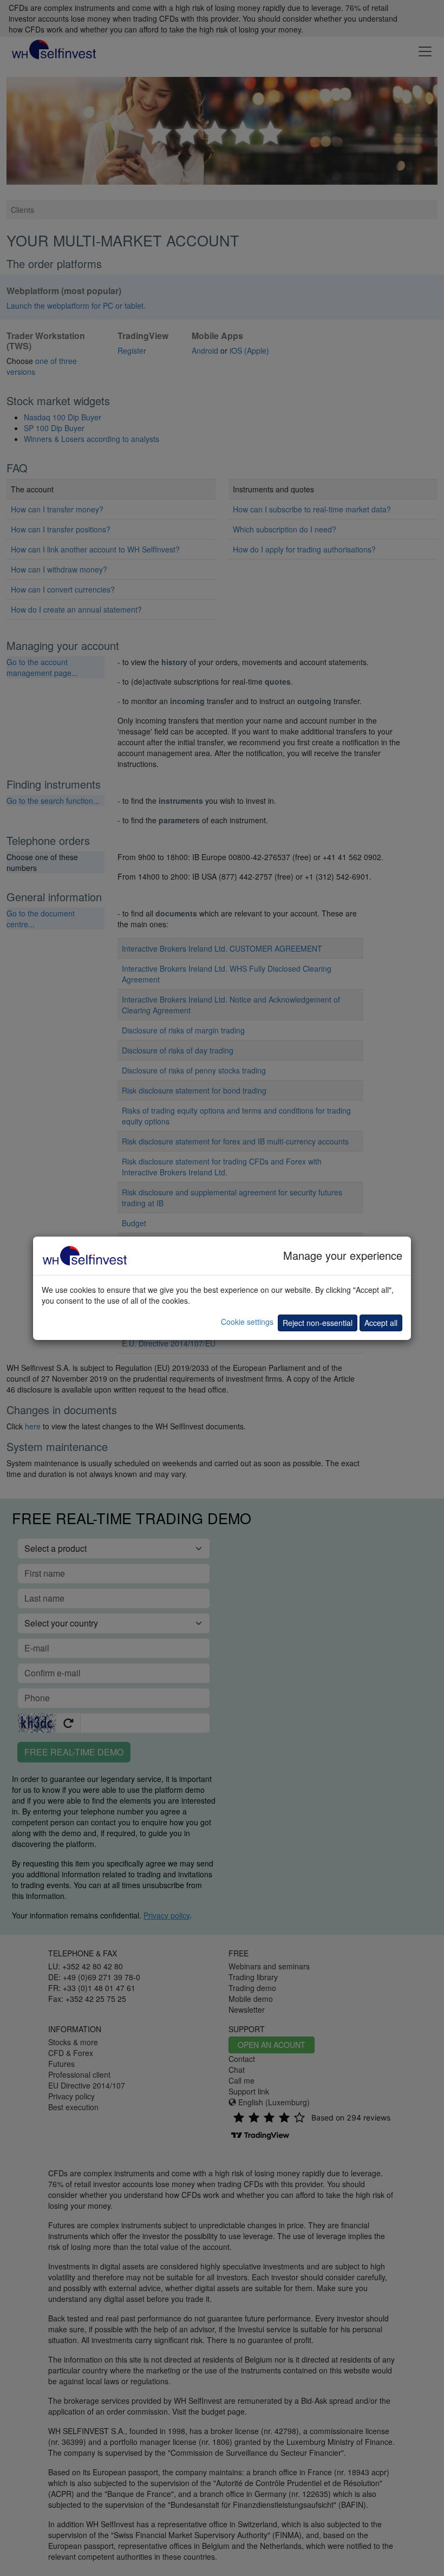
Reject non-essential (318, 1323)
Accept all (381, 1323)
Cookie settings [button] (247, 1322)
